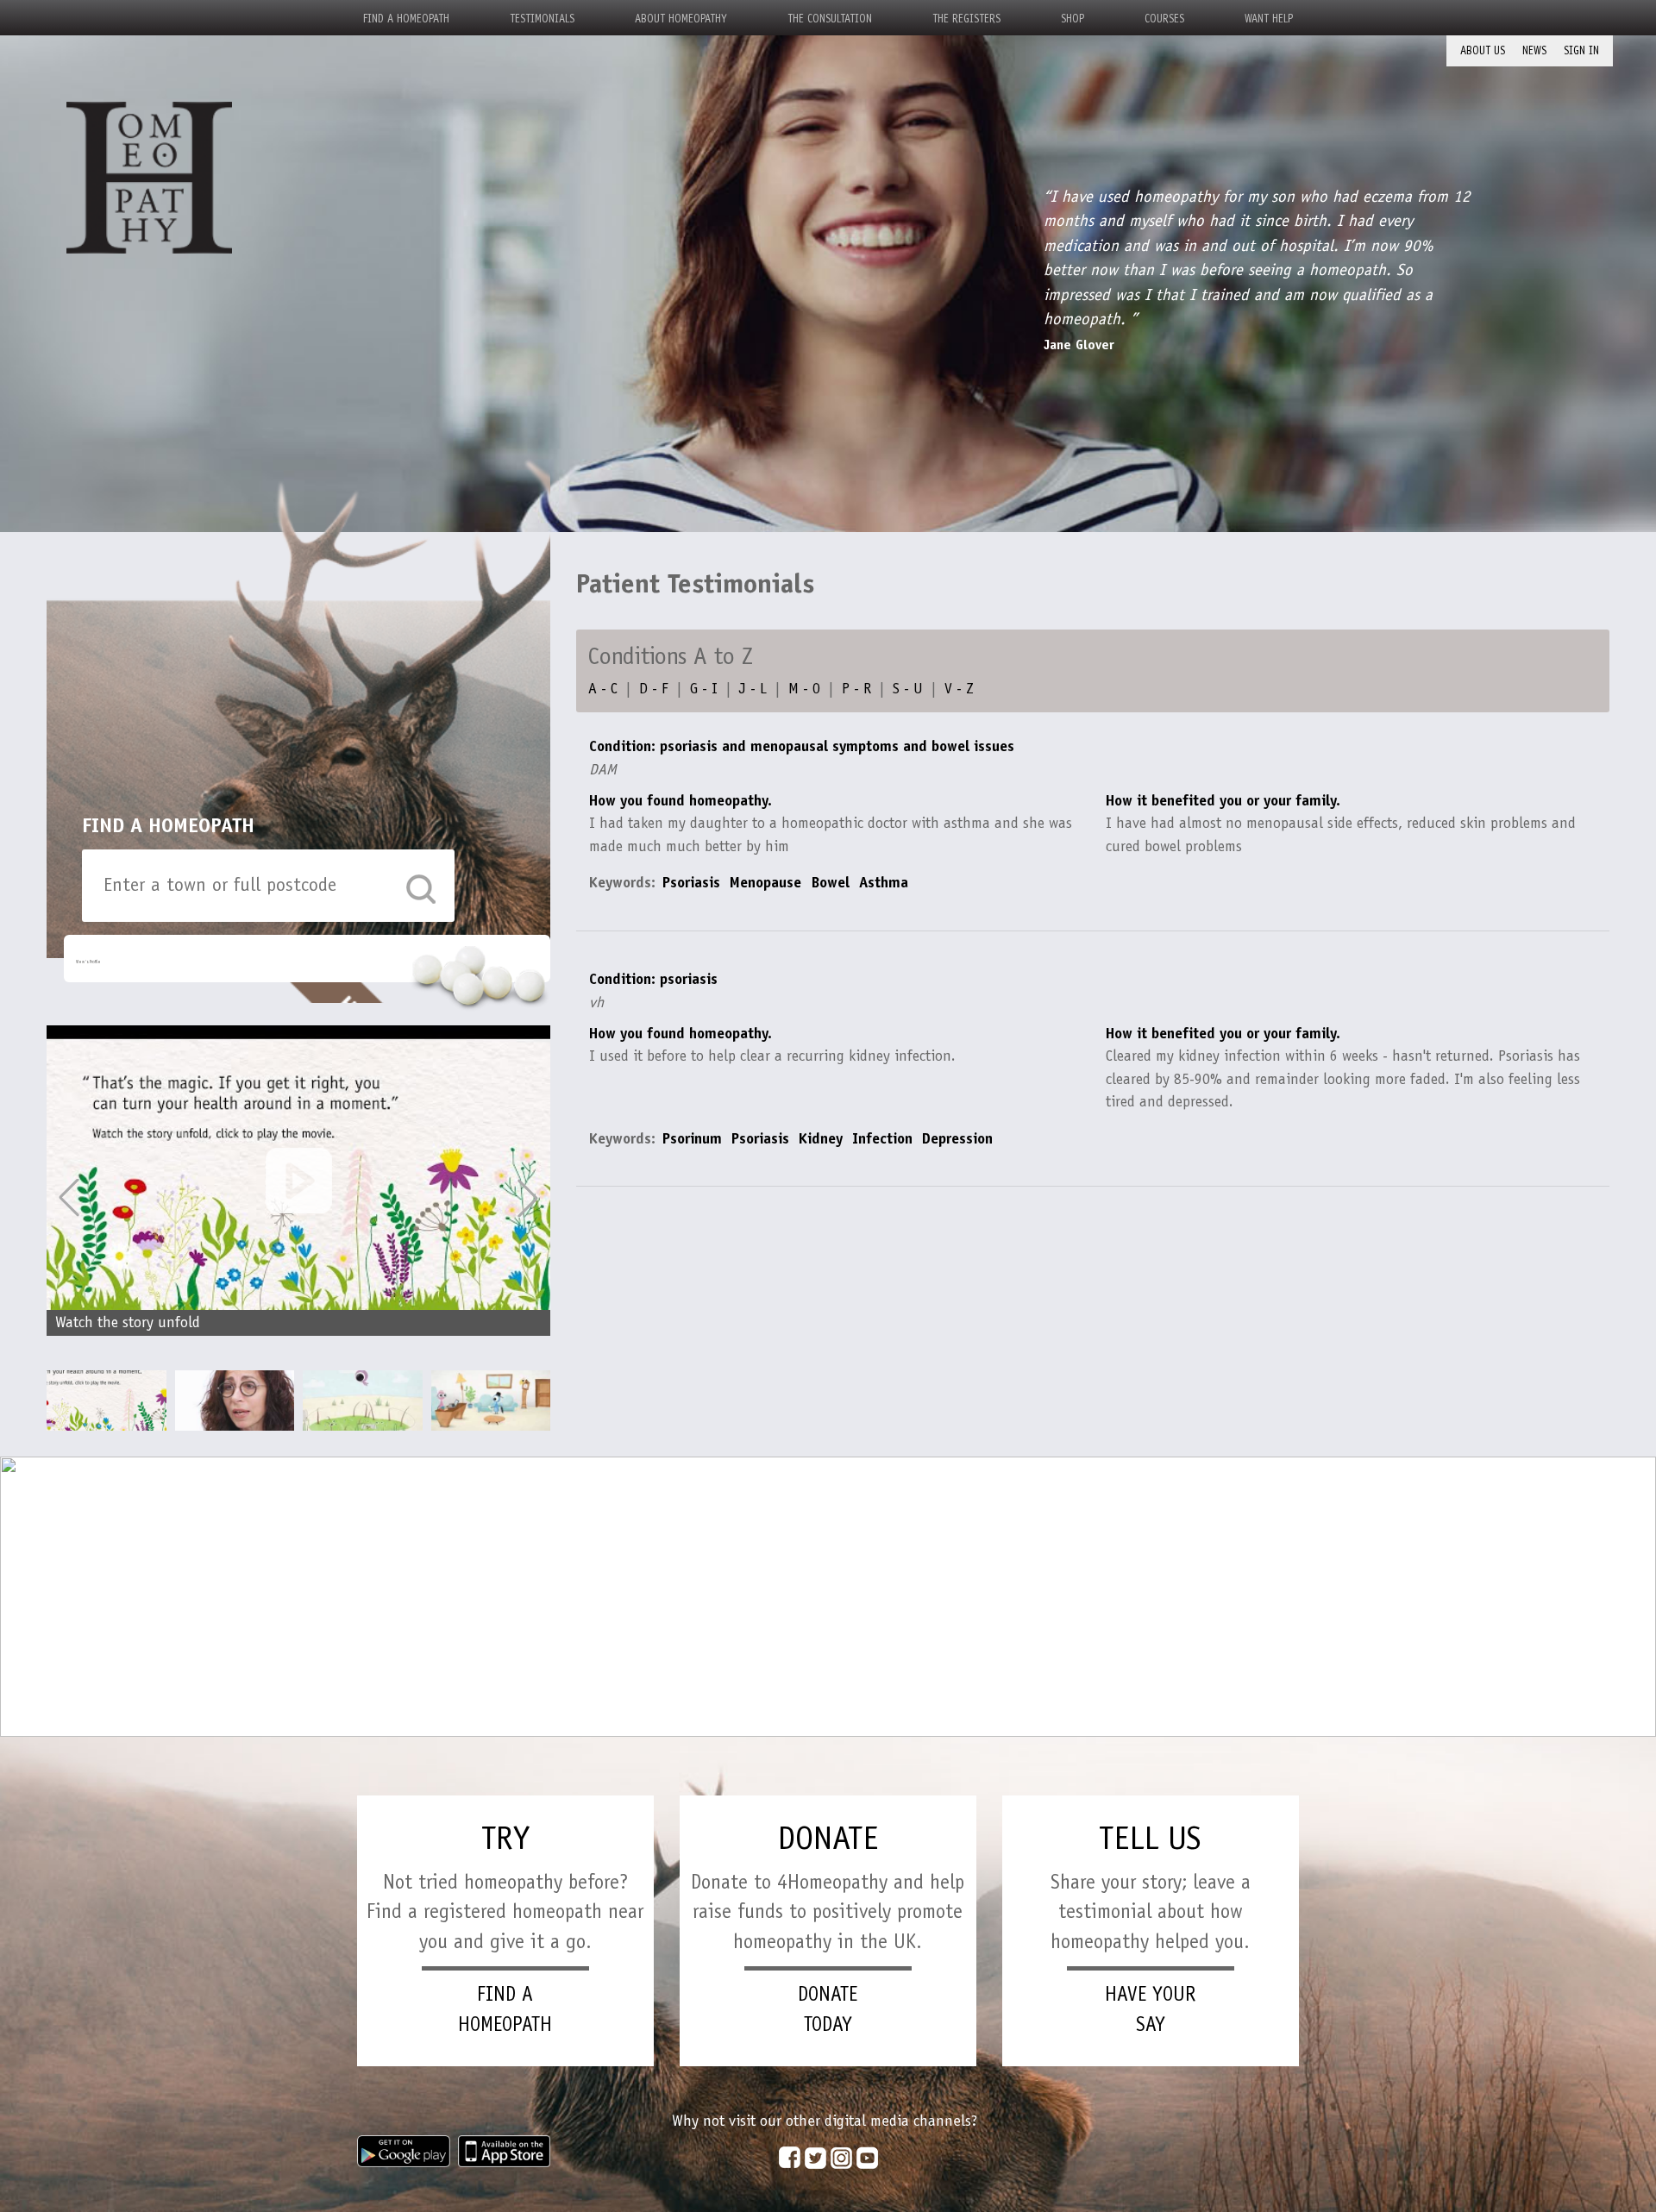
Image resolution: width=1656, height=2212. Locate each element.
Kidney (821, 1138)
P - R (856, 688)
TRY (505, 1838)
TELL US (1150, 1838)
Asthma (884, 882)
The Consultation (830, 19)
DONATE (828, 1838)
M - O (804, 688)
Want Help (1269, 19)
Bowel (832, 882)
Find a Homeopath (406, 19)
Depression (957, 1138)
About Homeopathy (681, 19)
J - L (753, 688)
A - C (603, 688)
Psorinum (692, 1138)
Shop (1073, 19)
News (1534, 50)
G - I (704, 688)
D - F (654, 688)
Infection (882, 1138)
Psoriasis (691, 882)
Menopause (765, 882)
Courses (1164, 19)
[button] (528, 1198)
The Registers (966, 19)
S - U (908, 688)
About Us (1483, 50)
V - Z (959, 688)
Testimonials (542, 19)
